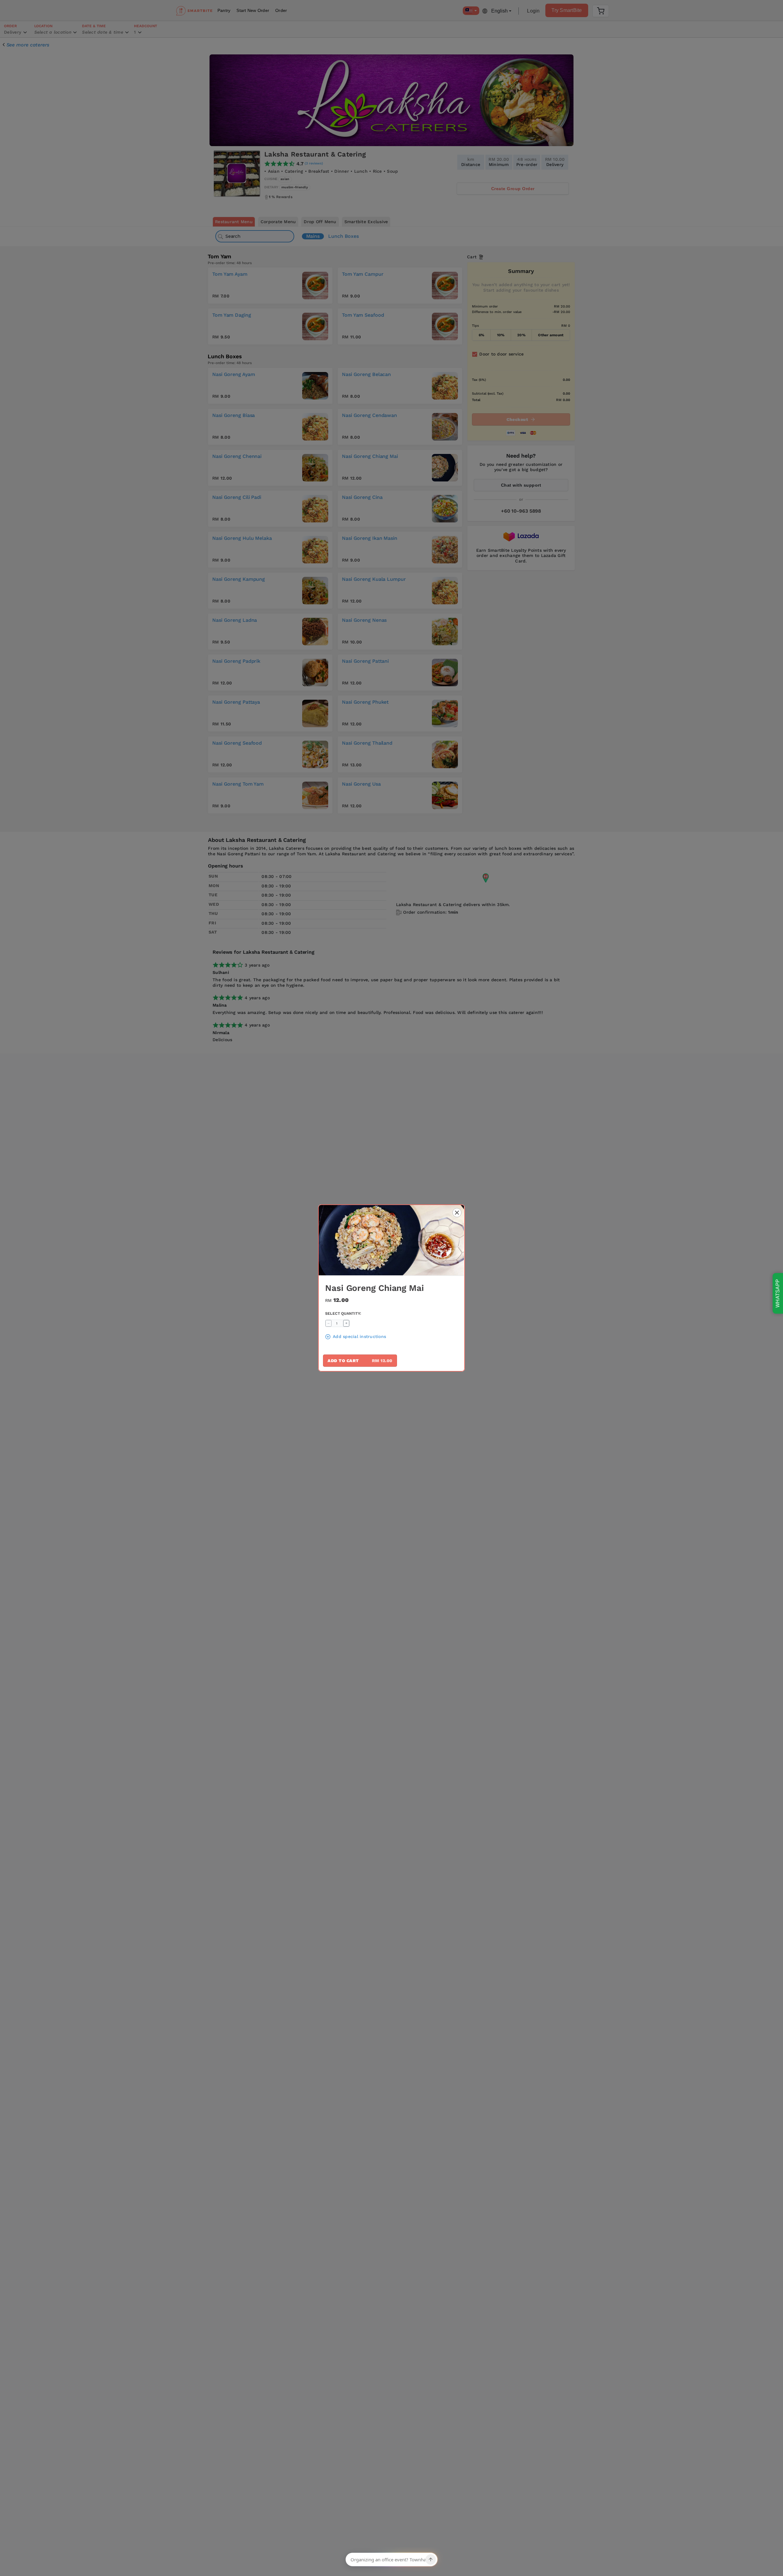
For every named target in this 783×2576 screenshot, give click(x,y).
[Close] (457, 1213)
